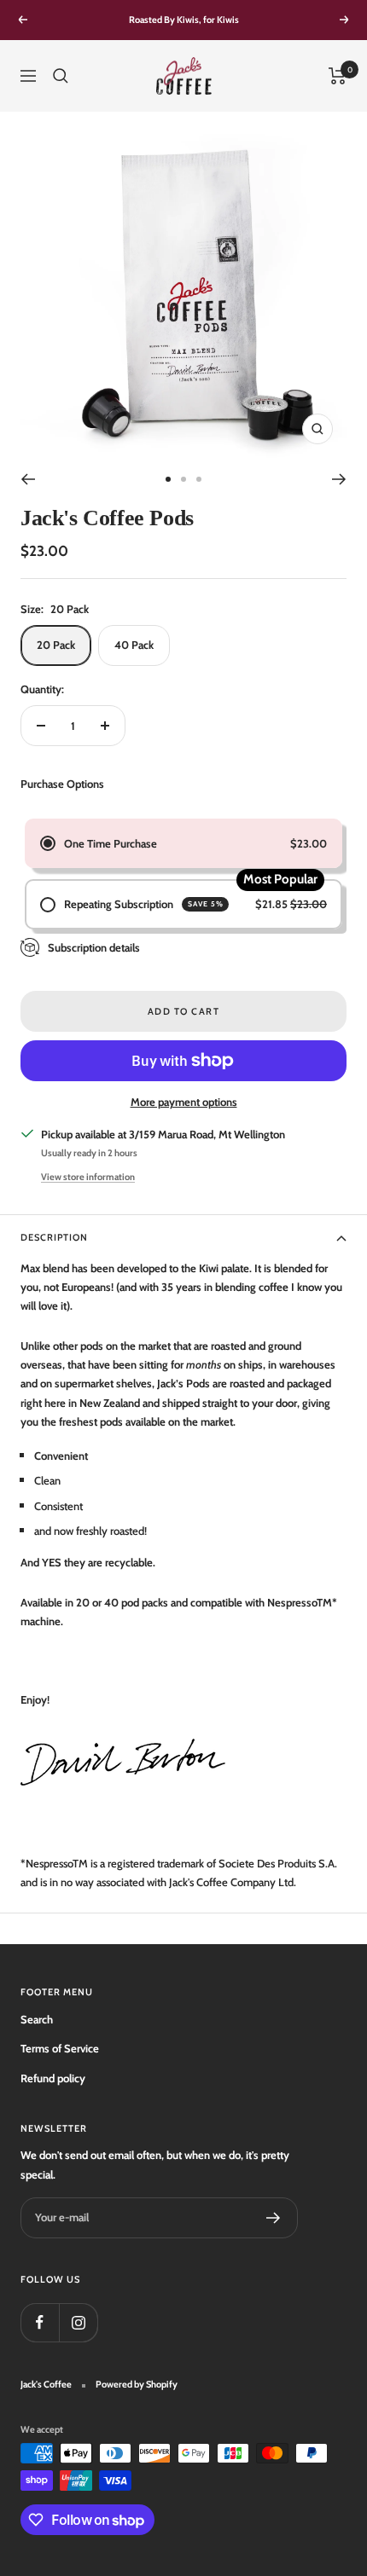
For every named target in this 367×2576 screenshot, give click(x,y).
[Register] (274, 2218)
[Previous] (28, 479)
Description (54, 1237)
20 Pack (56, 645)
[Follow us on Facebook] (40, 2322)
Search (37, 2019)
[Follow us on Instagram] (78, 2322)
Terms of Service (60, 2048)
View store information (88, 1177)
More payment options (184, 1102)
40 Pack (134, 645)
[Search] (61, 76)
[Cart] (338, 76)
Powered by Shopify (137, 2384)
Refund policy (53, 2078)
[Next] (339, 479)
